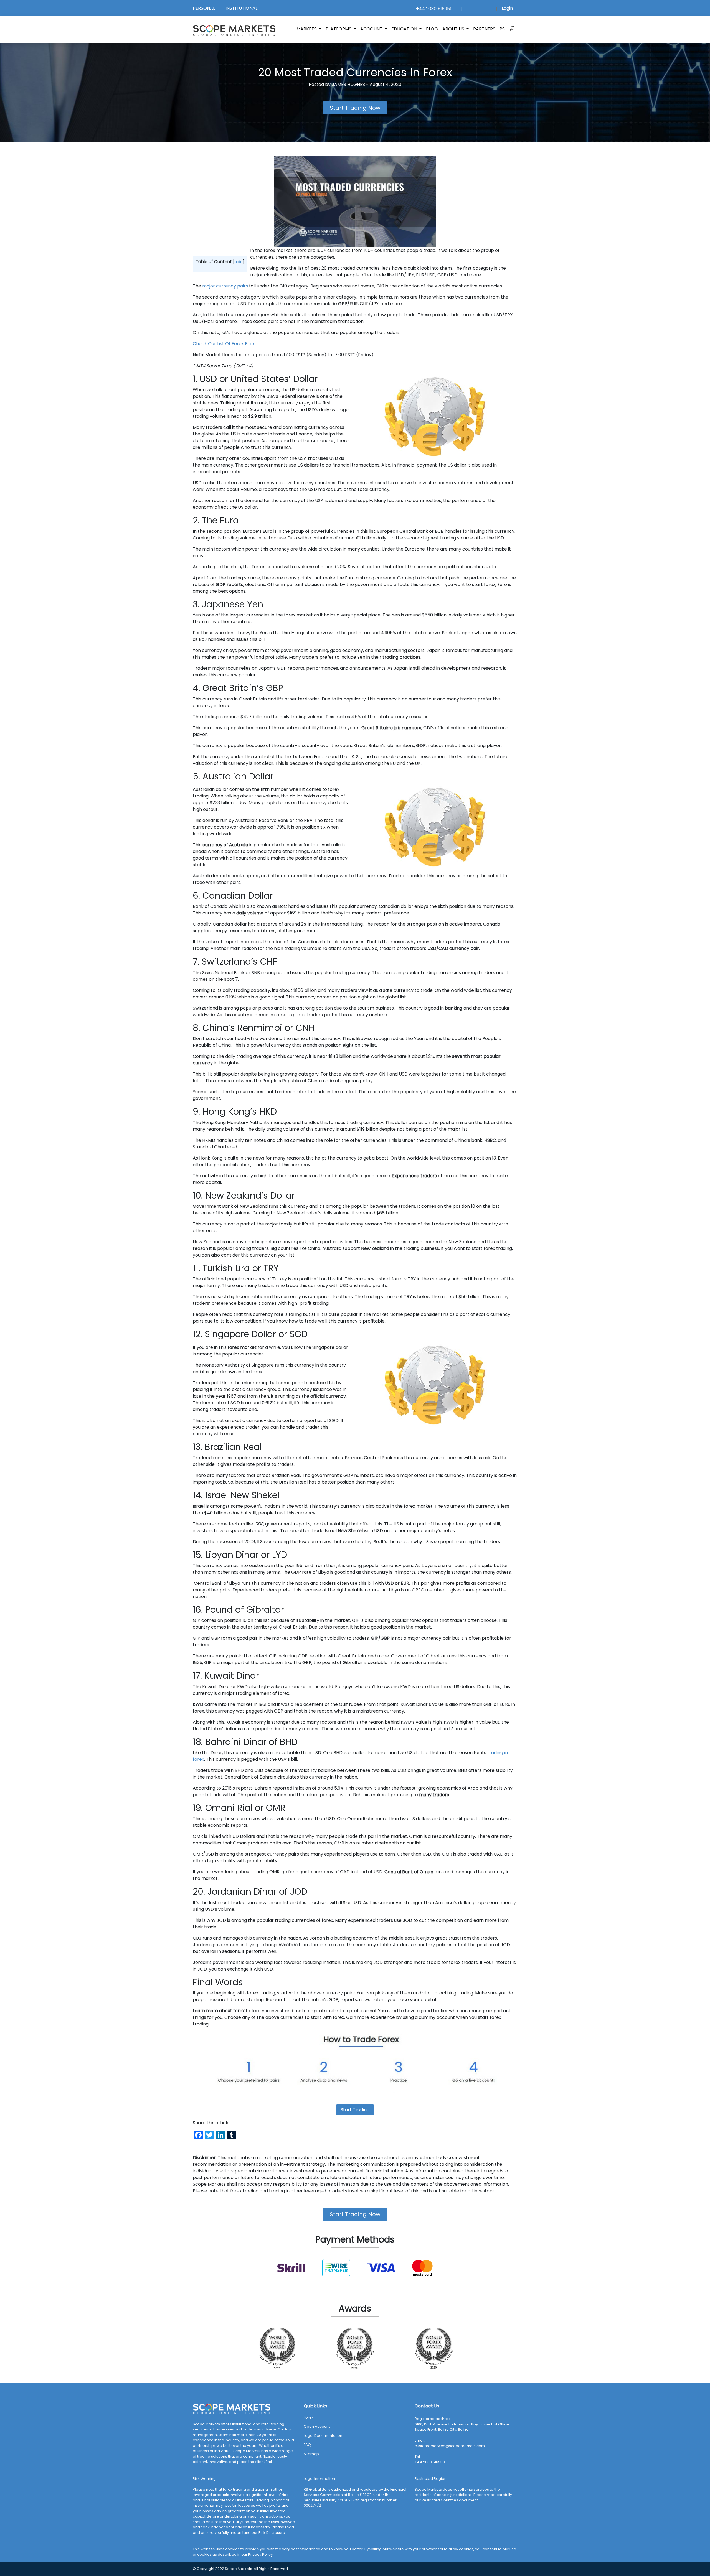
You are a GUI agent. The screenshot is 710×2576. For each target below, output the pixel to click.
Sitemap (311, 2454)
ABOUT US (454, 29)
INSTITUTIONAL (241, 8)
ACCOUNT (372, 29)
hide (239, 262)
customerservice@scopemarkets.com (450, 2446)
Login (507, 8)
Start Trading (355, 2110)
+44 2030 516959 (433, 9)
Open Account (317, 2426)
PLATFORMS (339, 29)
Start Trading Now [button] (355, 108)
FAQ (307, 2445)
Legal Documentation (323, 2436)
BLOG (432, 29)
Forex (309, 2417)
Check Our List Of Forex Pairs (224, 344)
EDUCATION (405, 29)
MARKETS (307, 29)
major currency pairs (225, 286)
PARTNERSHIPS (489, 29)
